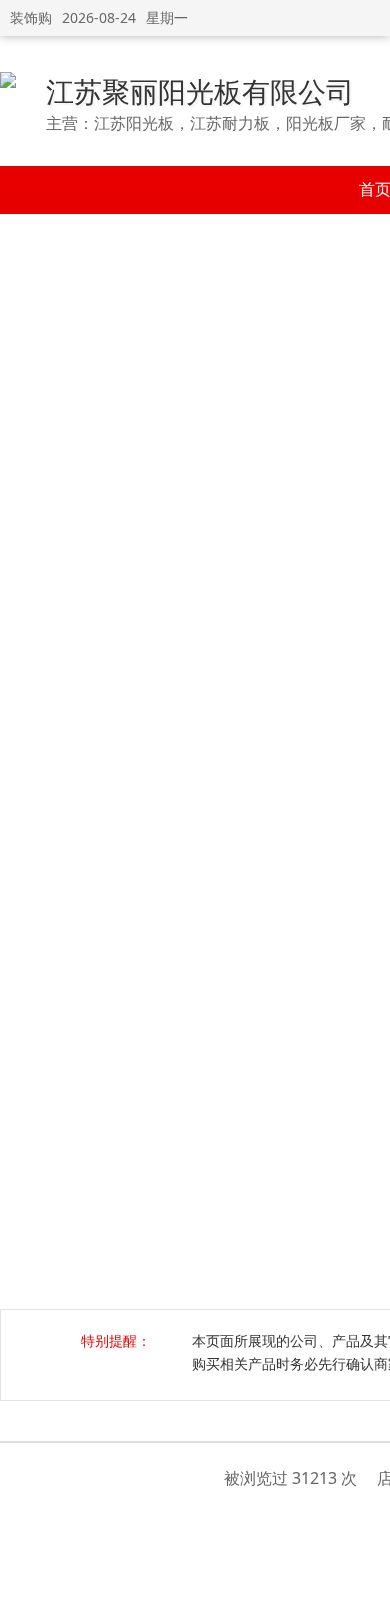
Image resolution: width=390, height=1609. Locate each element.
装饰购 (31, 17)
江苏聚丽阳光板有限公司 (200, 91)
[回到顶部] (364, 1583)
